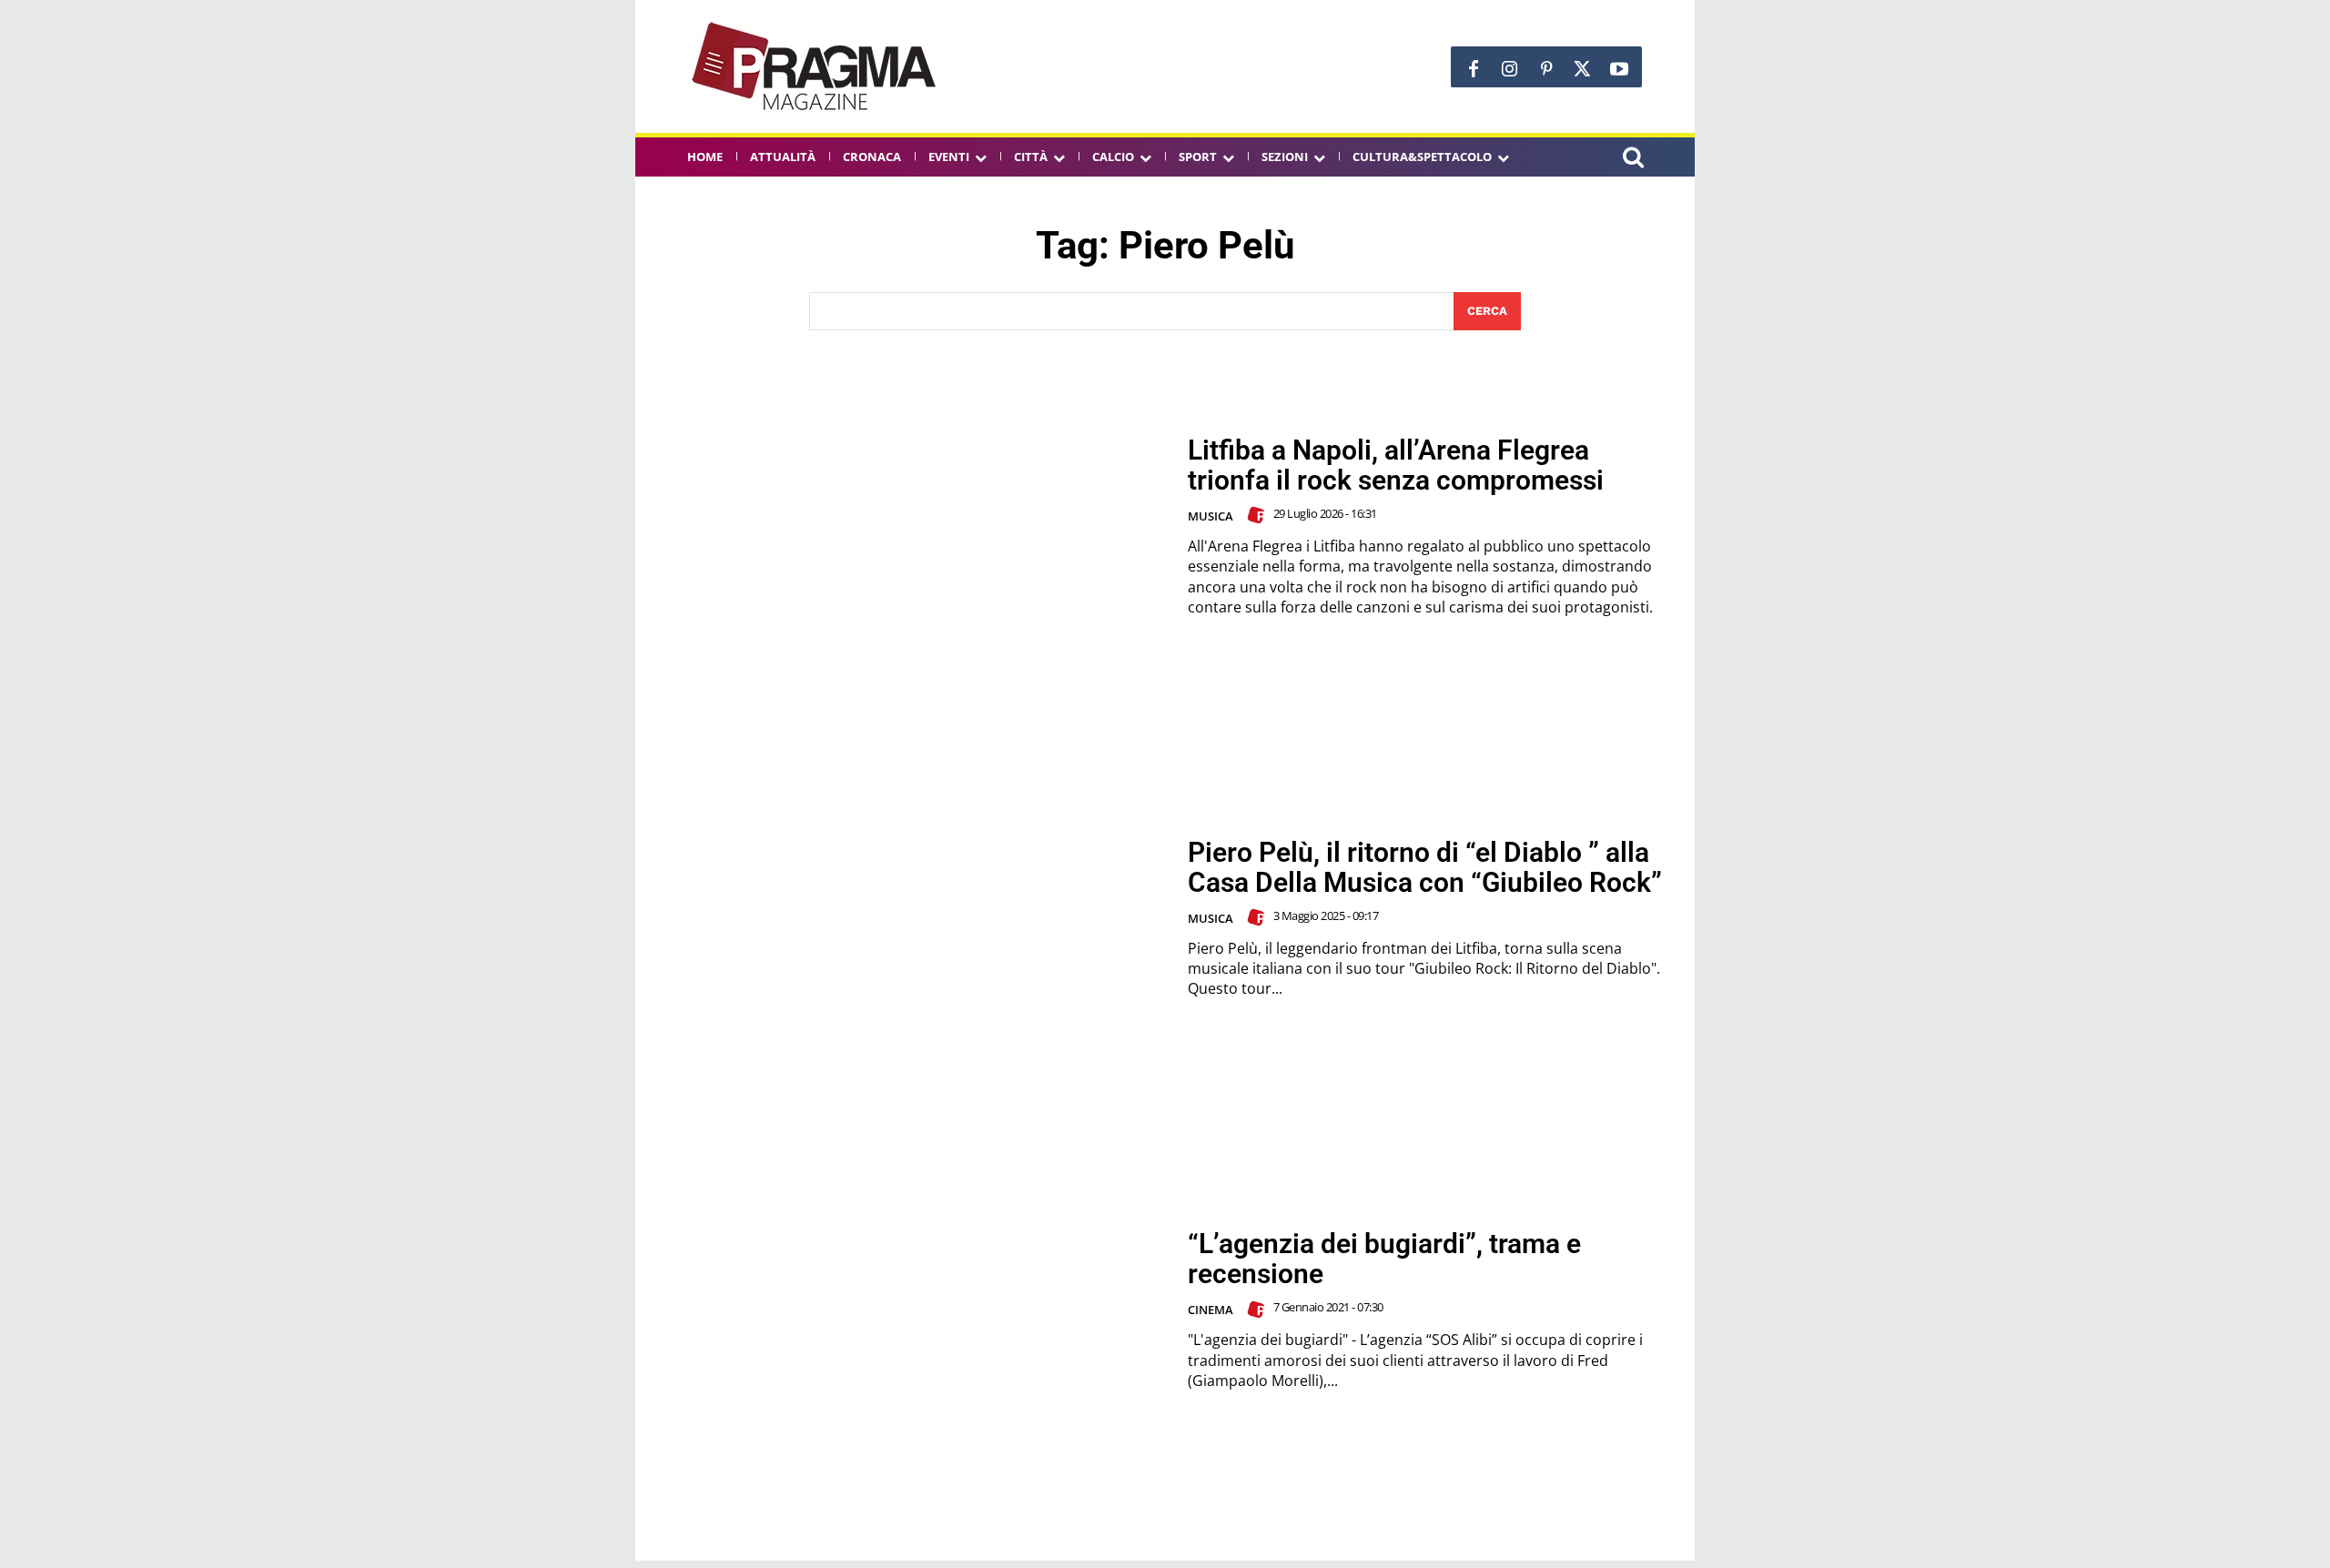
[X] (1583, 69)
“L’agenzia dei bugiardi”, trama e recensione (1384, 1259)
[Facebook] (1474, 69)
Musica (1211, 516)
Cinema (1211, 1310)
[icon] (1633, 160)
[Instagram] (1510, 69)
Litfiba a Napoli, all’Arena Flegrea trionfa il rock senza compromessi (1396, 465)
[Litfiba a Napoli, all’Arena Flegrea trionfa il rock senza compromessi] (911, 526)
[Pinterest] (1546, 69)
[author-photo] (1259, 515)
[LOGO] (815, 66)
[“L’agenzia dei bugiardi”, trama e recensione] (911, 1310)
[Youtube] (1619, 69)
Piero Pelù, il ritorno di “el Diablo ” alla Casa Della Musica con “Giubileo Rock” (1425, 867)
